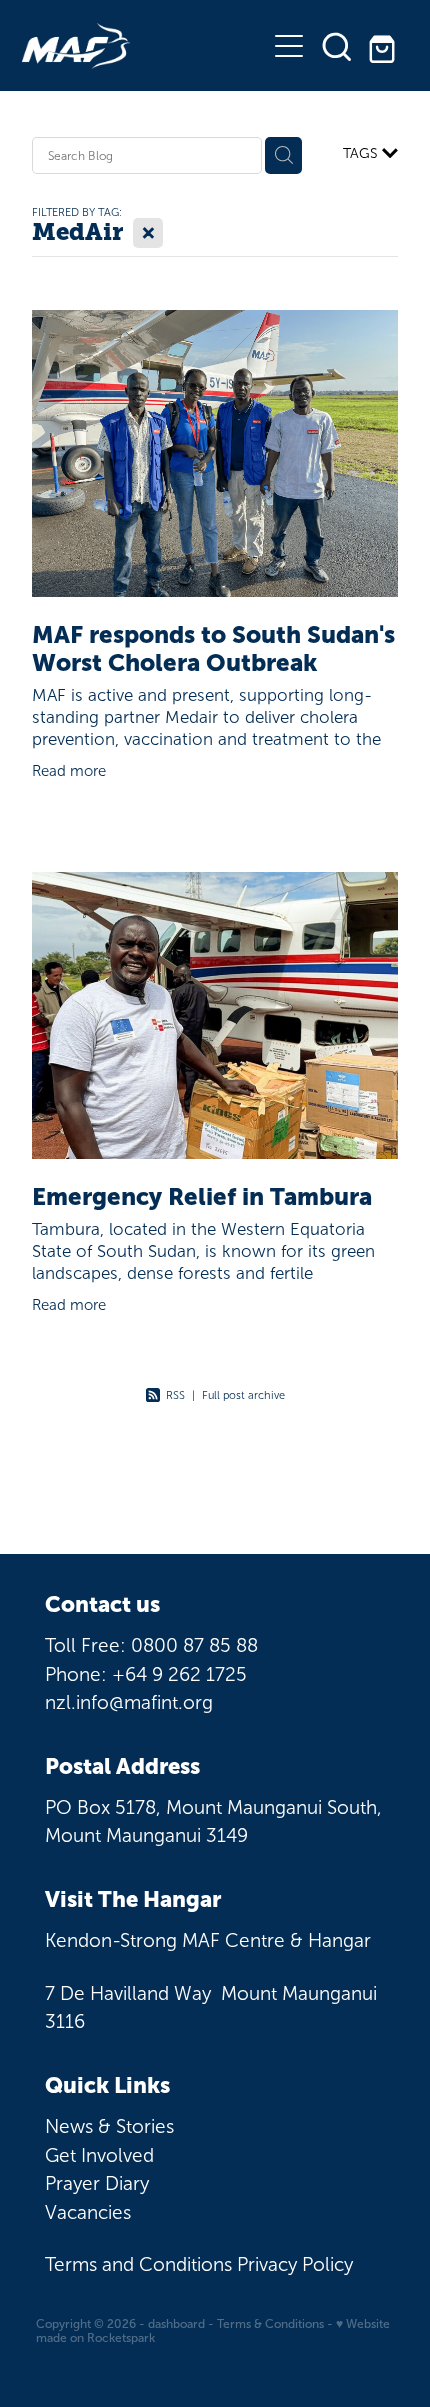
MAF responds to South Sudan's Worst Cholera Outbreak (213, 649)
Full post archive (243, 1395)
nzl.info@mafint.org (129, 1702)
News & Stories (109, 2126)
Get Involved (99, 2155)
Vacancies (88, 2212)
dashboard (176, 2324)
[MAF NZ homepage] (143, 46)
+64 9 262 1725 (179, 1674)
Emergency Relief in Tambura (202, 1196)
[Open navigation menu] (289, 46)
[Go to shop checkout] (385, 46)
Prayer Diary (97, 2183)
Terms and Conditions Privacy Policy (199, 2264)
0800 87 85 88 (194, 1645)
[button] (337, 46)
